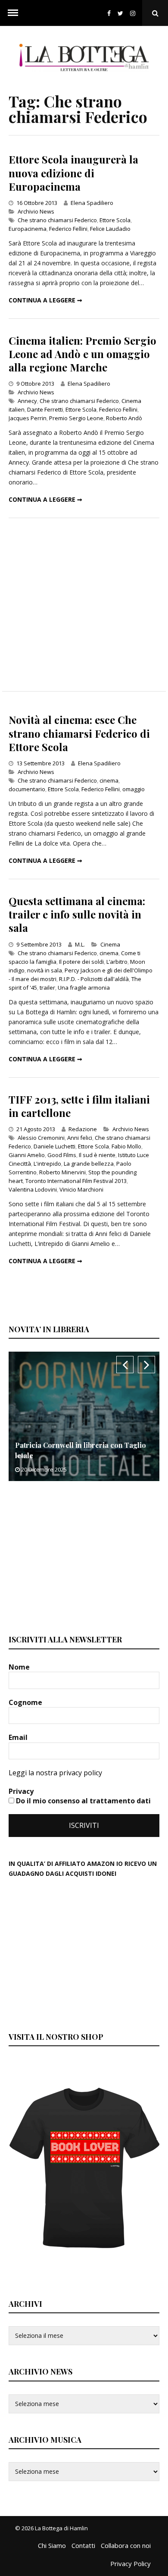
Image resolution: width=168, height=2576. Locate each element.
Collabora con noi (126, 2545)
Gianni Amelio (27, 1155)
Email (19, 1737)
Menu (13, 13)
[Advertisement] (84, 605)
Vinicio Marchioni (81, 1189)
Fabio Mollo (126, 1146)
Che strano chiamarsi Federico (57, 220)
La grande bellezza (89, 1164)
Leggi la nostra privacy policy (55, 1773)
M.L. (80, 944)
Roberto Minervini (62, 1172)
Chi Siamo (52, 2545)
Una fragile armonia (84, 988)
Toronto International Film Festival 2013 (76, 1181)
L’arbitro (117, 962)
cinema (109, 780)
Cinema (110, 944)
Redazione (83, 1129)
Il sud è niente (97, 1155)
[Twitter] (120, 13)
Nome (20, 1667)
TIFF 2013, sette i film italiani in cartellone (79, 1106)
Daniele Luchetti (54, 1146)
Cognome (26, 1702)
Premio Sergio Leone (76, 418)
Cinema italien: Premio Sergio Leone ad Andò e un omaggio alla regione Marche (82, 354)
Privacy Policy (131, 2563)
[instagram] (134, 13)
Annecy (27, 401)
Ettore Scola (115, 220)
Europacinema (28, 229)
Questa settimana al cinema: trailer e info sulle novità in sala (77, 914)
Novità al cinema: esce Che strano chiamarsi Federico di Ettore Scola (79, 733)
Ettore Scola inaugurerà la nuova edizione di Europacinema (73, 173)
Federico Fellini (68, 229)
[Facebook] (109, 13)
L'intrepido (47, 1164)
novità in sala (45, 970)
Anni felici (80, 1138)
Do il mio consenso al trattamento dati (82, 1801)
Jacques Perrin (28, 418)
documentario (27, 789)
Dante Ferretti (45, 409)
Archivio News (36, 211)
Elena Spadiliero (92, 203)
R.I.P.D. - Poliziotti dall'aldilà (94, 979)
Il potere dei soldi (81, 962)
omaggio (134, 789)
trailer (47, 988)
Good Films (62, 1155)
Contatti (83, 2545)
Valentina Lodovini (33, 1189)
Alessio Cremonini (41, 1138)
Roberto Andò (124, 418)
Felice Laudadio (110, 229)
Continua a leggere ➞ (45, 300)
